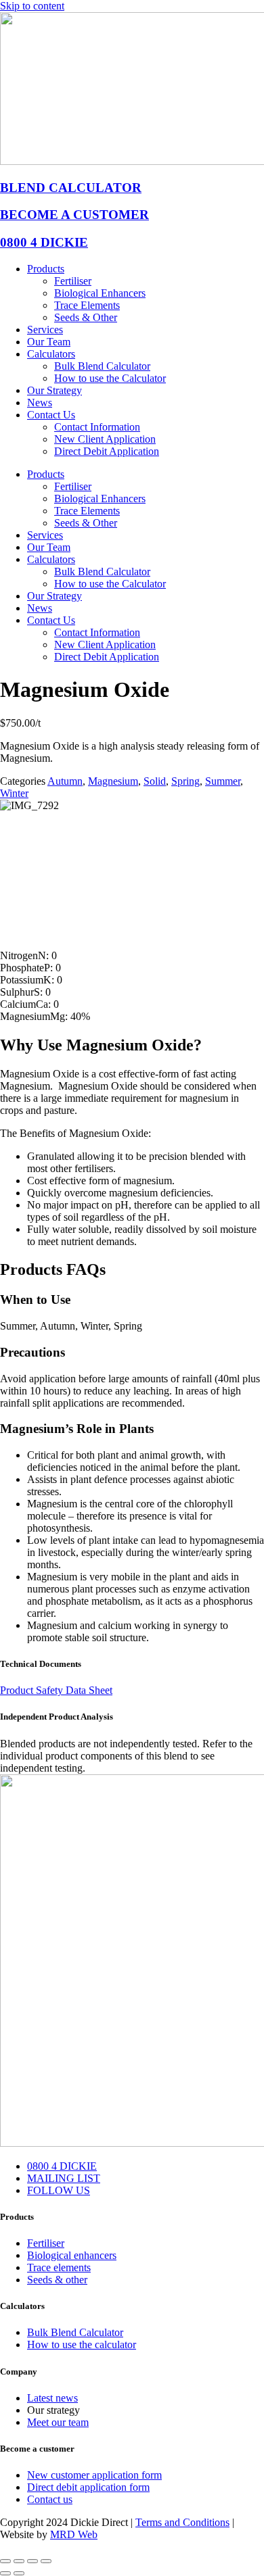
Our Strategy (54, 390)
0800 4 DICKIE (44, 242)
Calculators (51, 354)
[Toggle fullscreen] (19, 2561)
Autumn (65, 781)
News (40, 403)
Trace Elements (87, 305)
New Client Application (105, 439)
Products (46, 269)
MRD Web (74, 2534)
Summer (223, 781)
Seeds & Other (86, 317)
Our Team (49, 342)
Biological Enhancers (100, 293)
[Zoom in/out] (5, 2561)
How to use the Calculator (110, 378)
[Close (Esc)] (46, 2561)
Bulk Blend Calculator (102, 366)
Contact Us (51, 415)
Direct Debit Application (107, 451)
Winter (14, 793)
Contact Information (97, 427)
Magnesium (113, 781)
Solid (155, 781)
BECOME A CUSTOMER (74, 215)
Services (45, 330)
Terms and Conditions (182, 2522)
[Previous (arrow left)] (5, 2573)
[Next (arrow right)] (19, 2573)
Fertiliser (73, 281)
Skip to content (32, 6)
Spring (185, 781)
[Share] (32, 2561)
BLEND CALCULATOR (71, 188)
